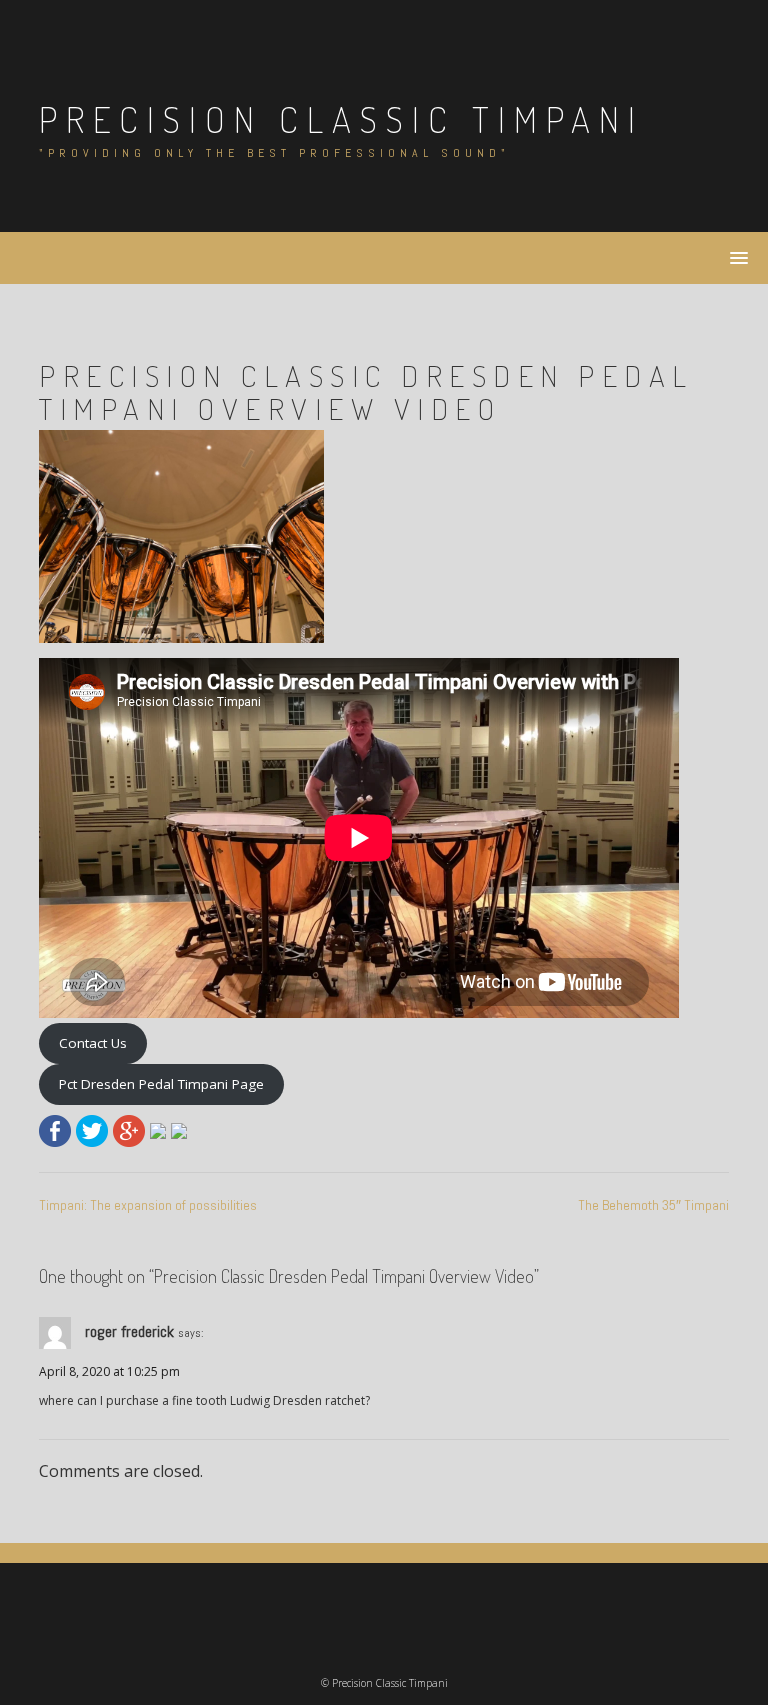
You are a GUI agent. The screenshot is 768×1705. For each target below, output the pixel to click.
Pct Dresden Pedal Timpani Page (161, 1084)
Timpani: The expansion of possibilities (148, 1205)
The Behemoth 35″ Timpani (653, 1205)
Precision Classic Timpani (341, 119)
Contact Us (93, 1043)
